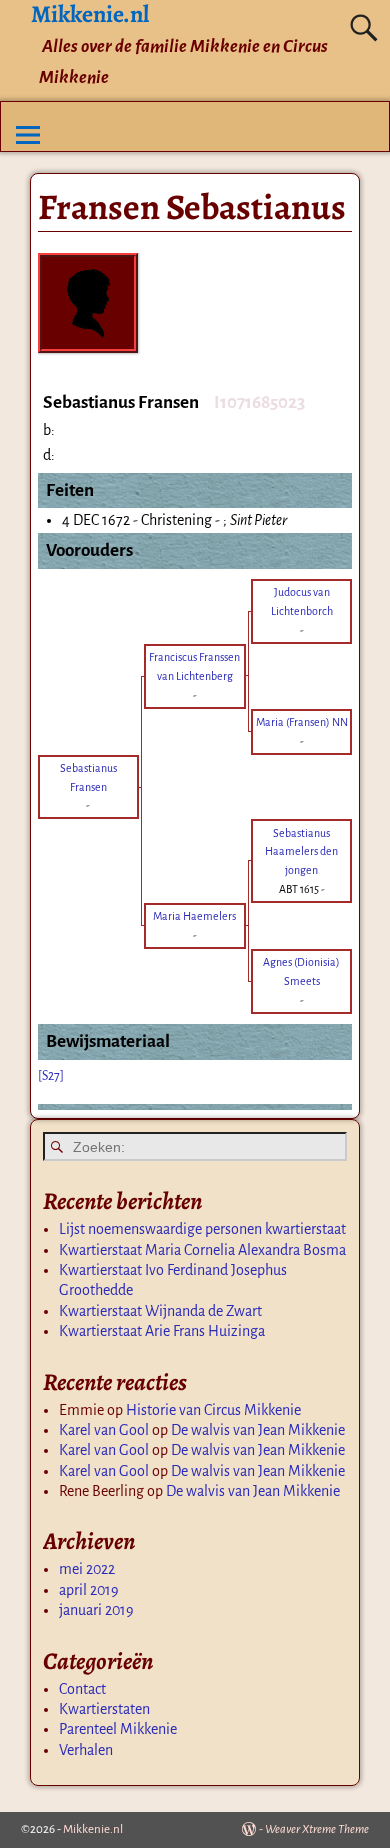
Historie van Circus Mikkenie (213, 1410)
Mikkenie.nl (93, 1829)
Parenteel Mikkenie (118, 1729)
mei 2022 (87, 1569)
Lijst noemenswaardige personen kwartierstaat (202, 1229)
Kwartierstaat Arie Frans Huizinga (162, 1331)
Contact (82, 1689)
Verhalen (86, 1750)
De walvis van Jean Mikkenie (258, 1430)
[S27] (51, 1076)
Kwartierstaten (104, 1709)
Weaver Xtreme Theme (317, 1829)
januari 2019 (96, 1610)
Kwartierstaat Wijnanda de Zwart (160, 1311)
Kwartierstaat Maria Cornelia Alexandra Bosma (202, 1250)
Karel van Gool (104, 1430)
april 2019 (89, 1590)
